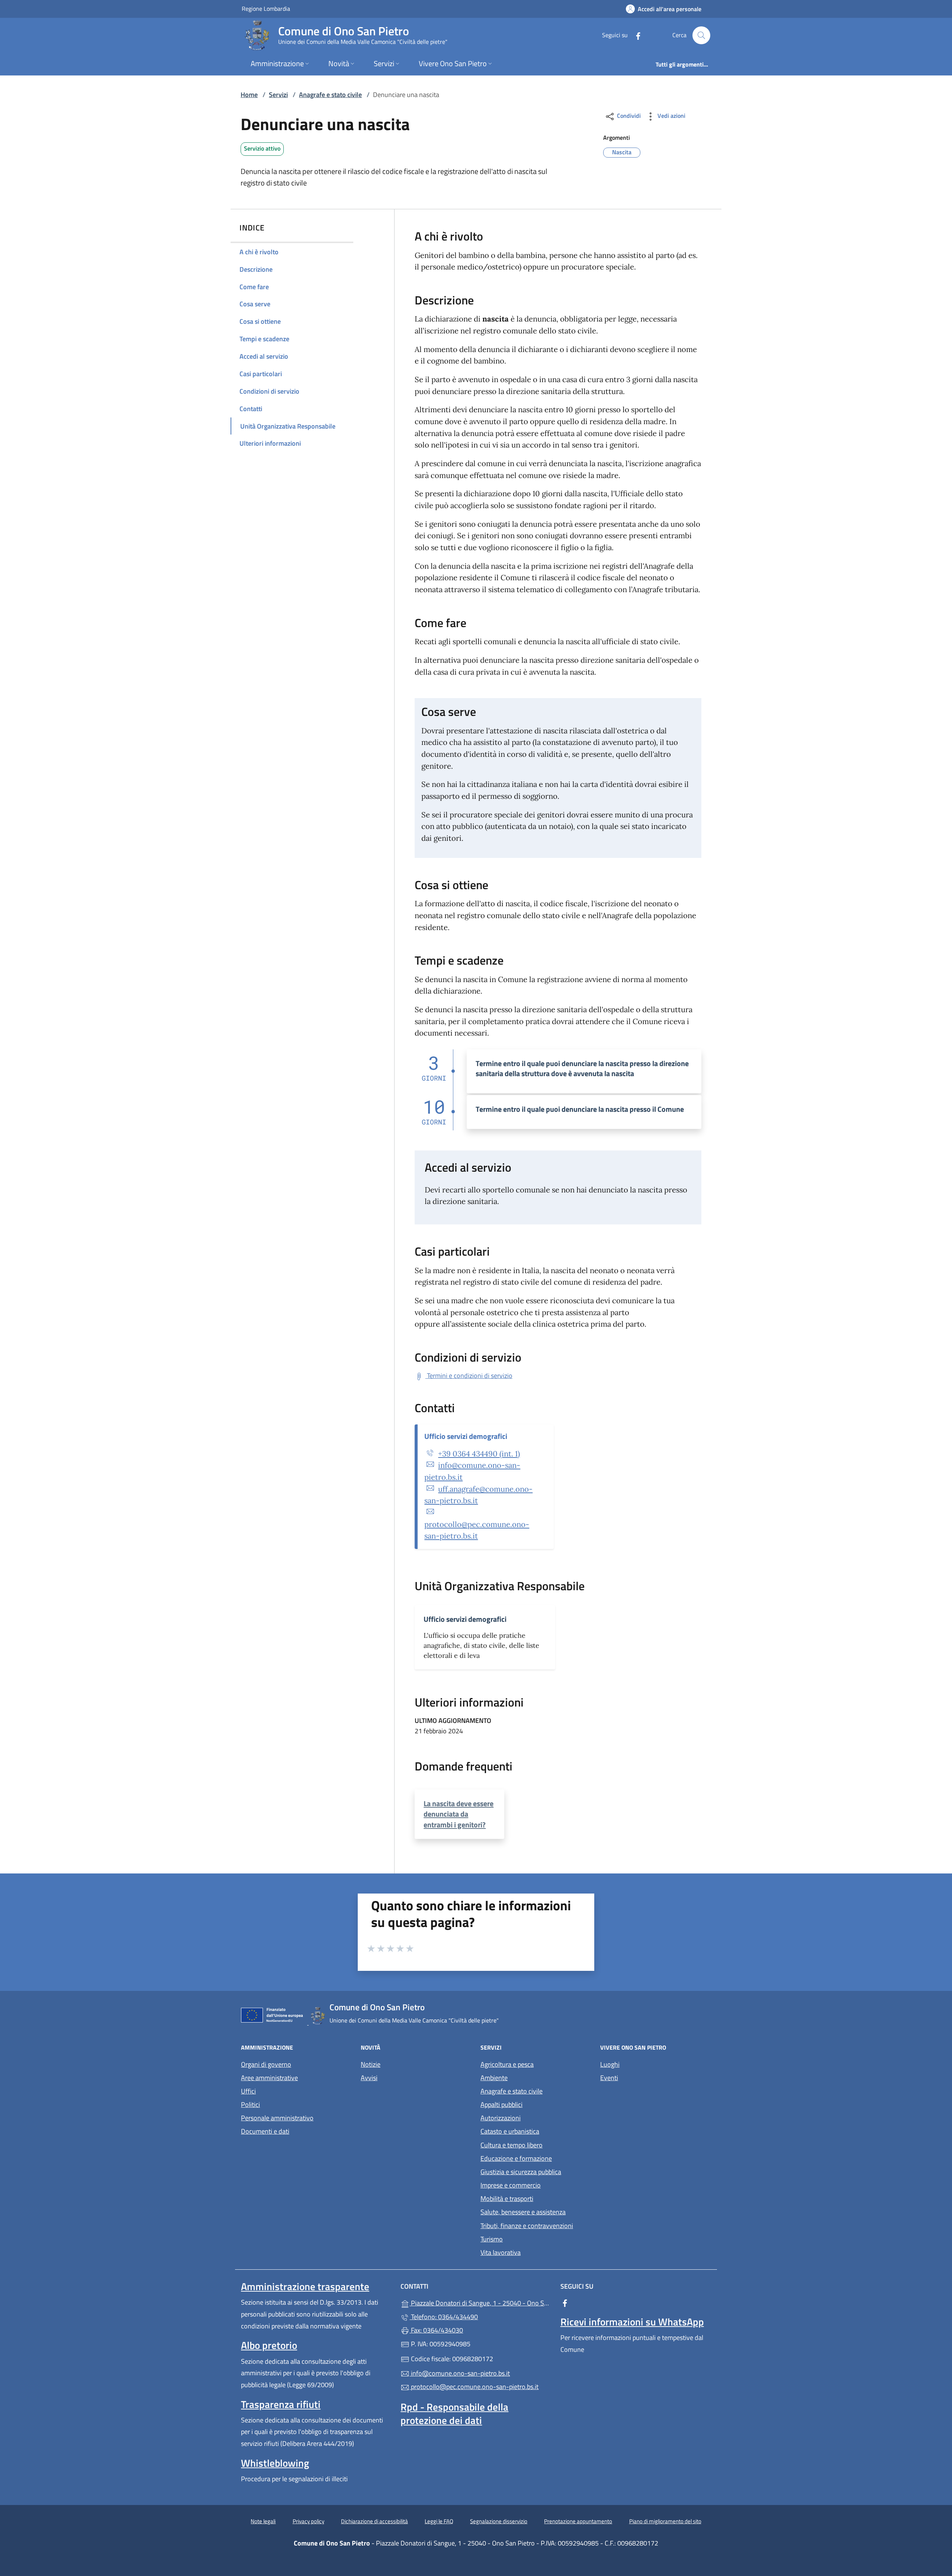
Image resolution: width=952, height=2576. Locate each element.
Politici (250, 2104)
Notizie (371, 2064)
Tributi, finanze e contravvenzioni (527, 2226)
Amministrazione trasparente (305, 2286)
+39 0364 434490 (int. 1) (479, 1454)
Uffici (248, 2091)
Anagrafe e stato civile (330, 95)
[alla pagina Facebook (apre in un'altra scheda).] (635, 35)
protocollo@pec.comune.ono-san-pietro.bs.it (474, 2387)
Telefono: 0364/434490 (444, 2317)
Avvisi (369, 2078)
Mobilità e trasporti (507, 2199)
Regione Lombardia (266, 8)
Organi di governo (266, 2064)
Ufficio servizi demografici (466, 1436)
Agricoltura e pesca (507, 2064)
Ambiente (494, 2078)
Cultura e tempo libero (512, 2145)
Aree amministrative (269, 2078)
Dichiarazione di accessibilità (374, 2521)
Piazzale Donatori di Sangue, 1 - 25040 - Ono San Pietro (480, 2302)
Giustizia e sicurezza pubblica (521, 2172)
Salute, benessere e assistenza (523, 2212)
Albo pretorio (269, 2345)
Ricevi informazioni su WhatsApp (632, 2322)
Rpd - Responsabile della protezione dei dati (454, 2414)
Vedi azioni (671, 116)
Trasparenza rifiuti (281, 2404)
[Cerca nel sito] (701, 35)
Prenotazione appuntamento (578, 2521)
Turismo (492, 2239)
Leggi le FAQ (439, 2521)
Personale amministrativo (277, 2118)
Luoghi (610, 2064)
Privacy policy (308, 2521)
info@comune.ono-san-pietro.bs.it (460, 2373)
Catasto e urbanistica (510, 2131)
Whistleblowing (275, 2463)
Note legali (263, 2521)
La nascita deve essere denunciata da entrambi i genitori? (459, 1814)
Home (249, 95)
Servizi (278, 95)
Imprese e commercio (511, 2185)
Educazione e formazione (516, 2158)
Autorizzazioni (501, 2118)
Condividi (628, 116)
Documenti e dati (265, 2131)
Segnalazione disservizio (499, 2521)
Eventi (609, 2078)
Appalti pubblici (501, 2104)
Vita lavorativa (501, 2252)
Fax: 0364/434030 (436, 2330)
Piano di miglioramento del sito (665, 2521)
